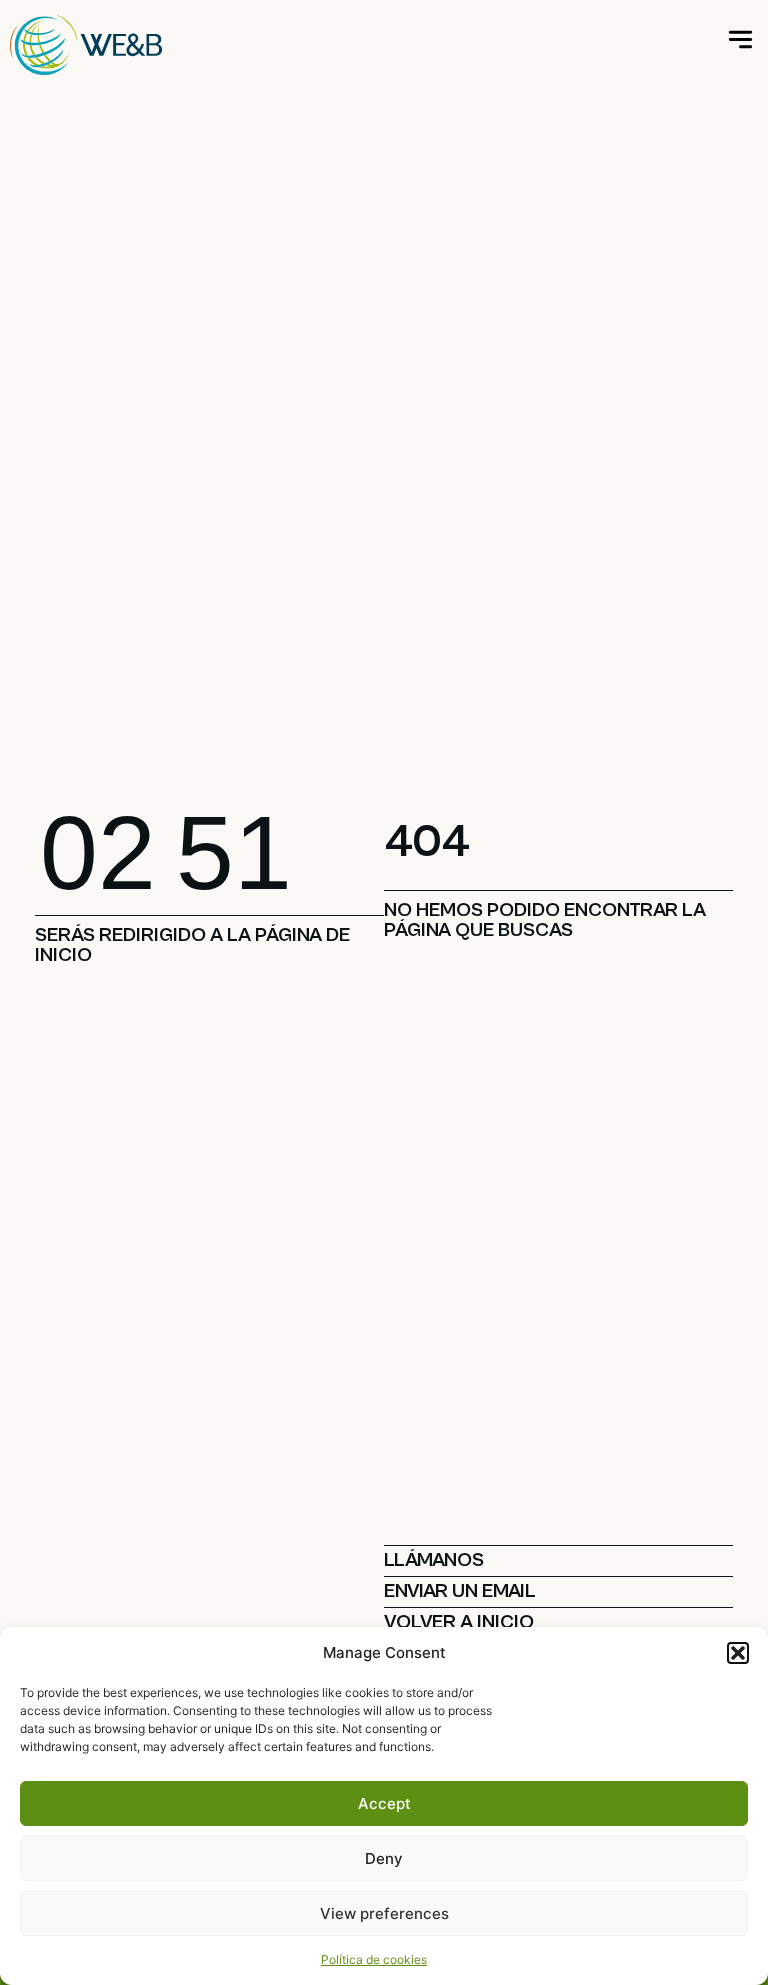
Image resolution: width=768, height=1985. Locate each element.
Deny (384, 1858)
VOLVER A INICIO (459, 1622)
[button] (738, 1653)
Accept (384, 1803)
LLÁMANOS (434, 1560)
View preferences (384, 1913)
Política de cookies (374, 1959)
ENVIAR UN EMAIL (460, 1591)
